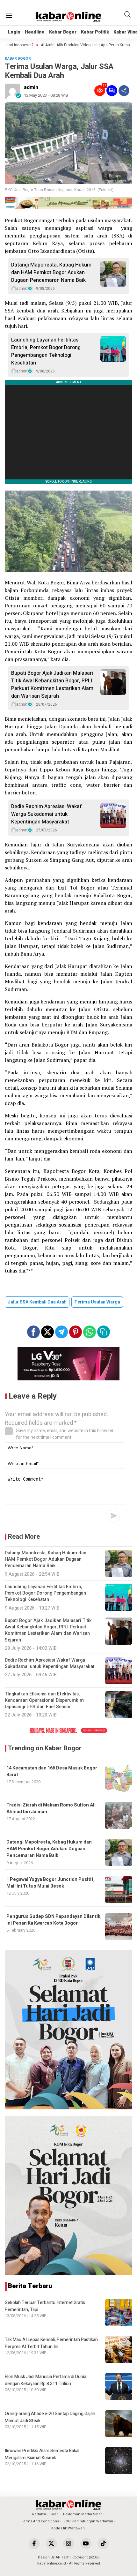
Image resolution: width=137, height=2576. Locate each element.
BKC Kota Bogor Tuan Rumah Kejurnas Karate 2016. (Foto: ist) (59, 190)
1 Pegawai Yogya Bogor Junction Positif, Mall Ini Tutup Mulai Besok (50, 1883)
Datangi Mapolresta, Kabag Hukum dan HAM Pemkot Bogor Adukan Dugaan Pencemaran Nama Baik (51, 273)
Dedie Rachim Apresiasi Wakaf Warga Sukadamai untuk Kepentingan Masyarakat (47, 814)
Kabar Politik (95, 32)
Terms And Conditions (40, 2521)
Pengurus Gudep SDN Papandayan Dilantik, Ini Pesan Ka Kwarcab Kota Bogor (54, 1920)
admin (31, 87)
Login (14, 32)
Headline (35, 32)
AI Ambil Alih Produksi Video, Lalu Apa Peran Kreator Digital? (81, 45)
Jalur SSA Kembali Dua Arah (37, 1302)
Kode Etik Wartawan (68, 2528)
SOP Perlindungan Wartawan (88, 2521)
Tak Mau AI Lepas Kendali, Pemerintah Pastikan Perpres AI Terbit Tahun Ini (51, 2343)
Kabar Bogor (63, 32)
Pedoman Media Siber (83, 2514)
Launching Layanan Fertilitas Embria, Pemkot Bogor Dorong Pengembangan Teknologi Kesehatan (46, 351)
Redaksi (39, 2514)
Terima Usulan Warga (97, 1302)
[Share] (124, 91)
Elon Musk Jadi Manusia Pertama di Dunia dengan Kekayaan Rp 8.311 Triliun (46, 2380)
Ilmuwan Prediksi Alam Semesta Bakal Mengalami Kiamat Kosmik (42, 2454)
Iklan (54, 2514)
